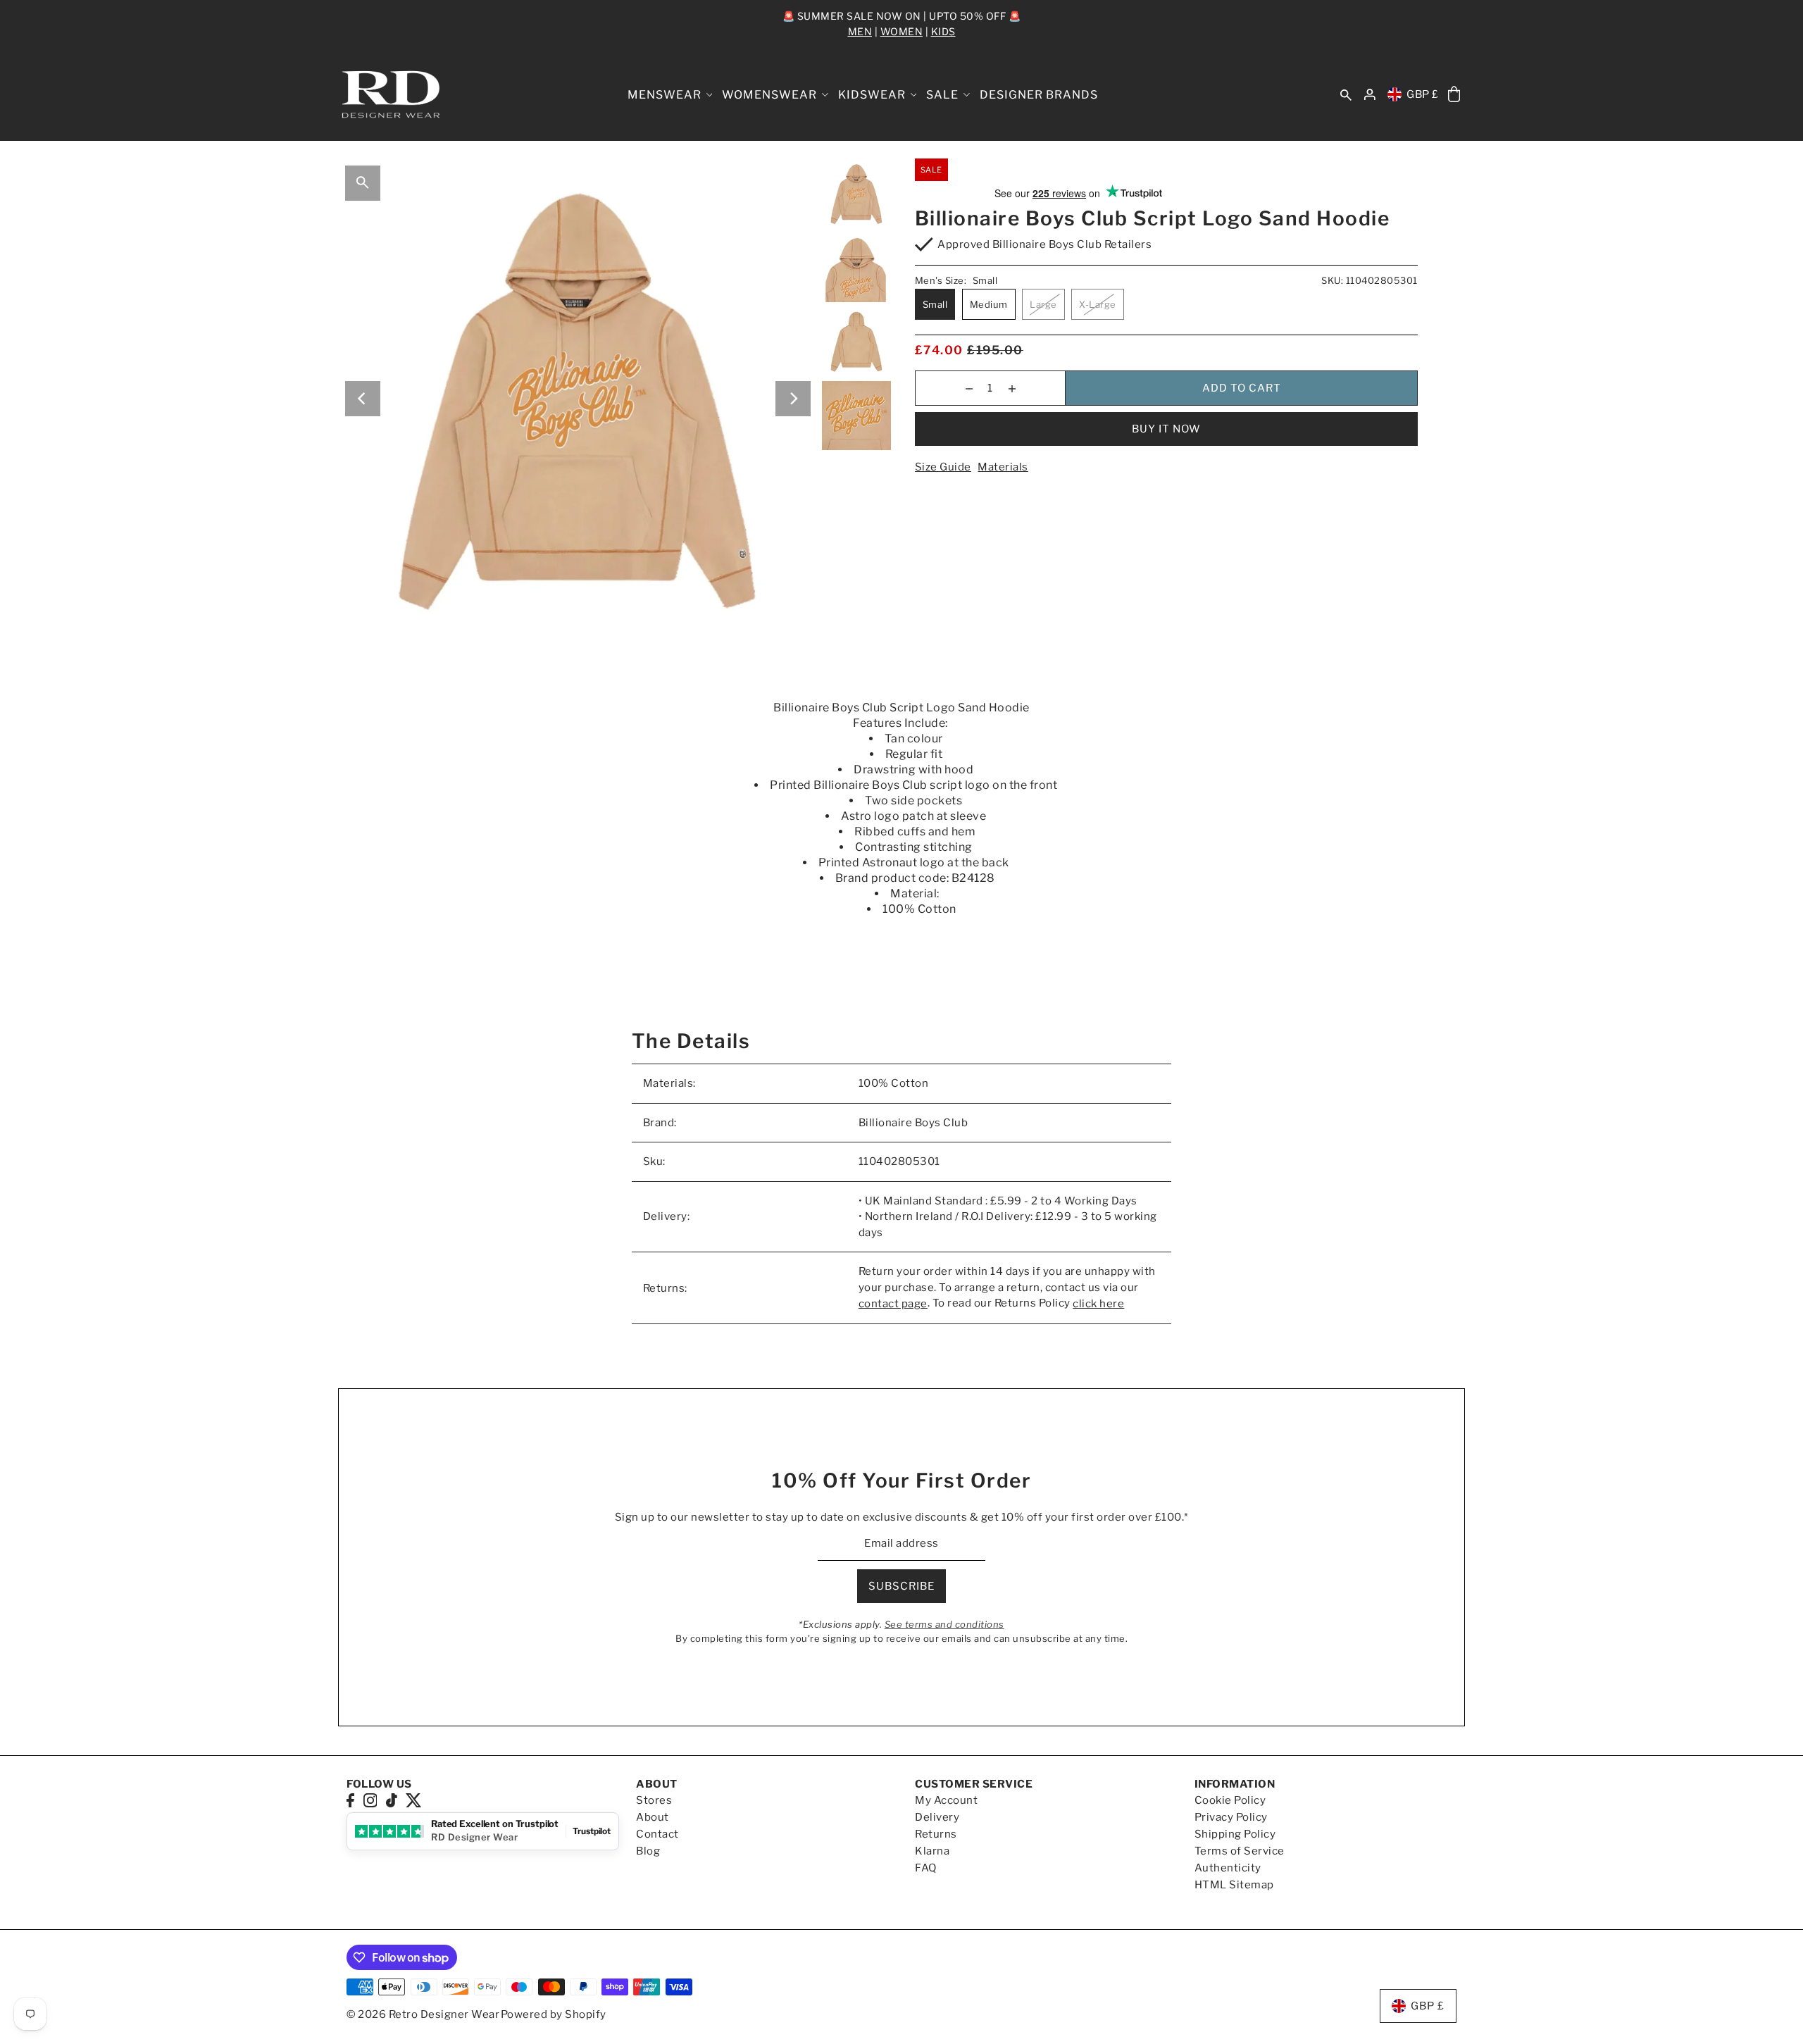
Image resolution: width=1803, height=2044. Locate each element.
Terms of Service (1240, 1851)
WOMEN (902, 31)
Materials (1003, 467)
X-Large (1098, 304)
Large (1043, 304)
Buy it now (1166, 429)
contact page (893, 1304)
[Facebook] (350, 1800)
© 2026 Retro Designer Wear (423, 2014)
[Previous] (363, 399)
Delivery (937, 1817)
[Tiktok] (392, 1800)
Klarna (932, 1851)
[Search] (1346, 95)
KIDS (943, 31)
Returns (936, 1834)
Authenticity (1228, 1868)
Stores (654, 1800)
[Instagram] (370, 1800)
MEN (860, 31)
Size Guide (943, 467)
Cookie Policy (1230, 1800)
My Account (946, 1800)
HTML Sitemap (1234, 1885)
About (653, 1817)
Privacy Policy (1231, 1817)
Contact (657, 1834)
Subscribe (901, 1586)
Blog (648, 1851)
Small (935, 304)
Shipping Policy (1235, 1834)
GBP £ (1423, 94)
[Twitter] (414, 1800)
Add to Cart (1242, 388)
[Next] (793, 399)
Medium (989, 304)
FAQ (926, 1868)
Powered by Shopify (554, 2014)
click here (1098, 1304)
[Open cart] (1454, 95)
